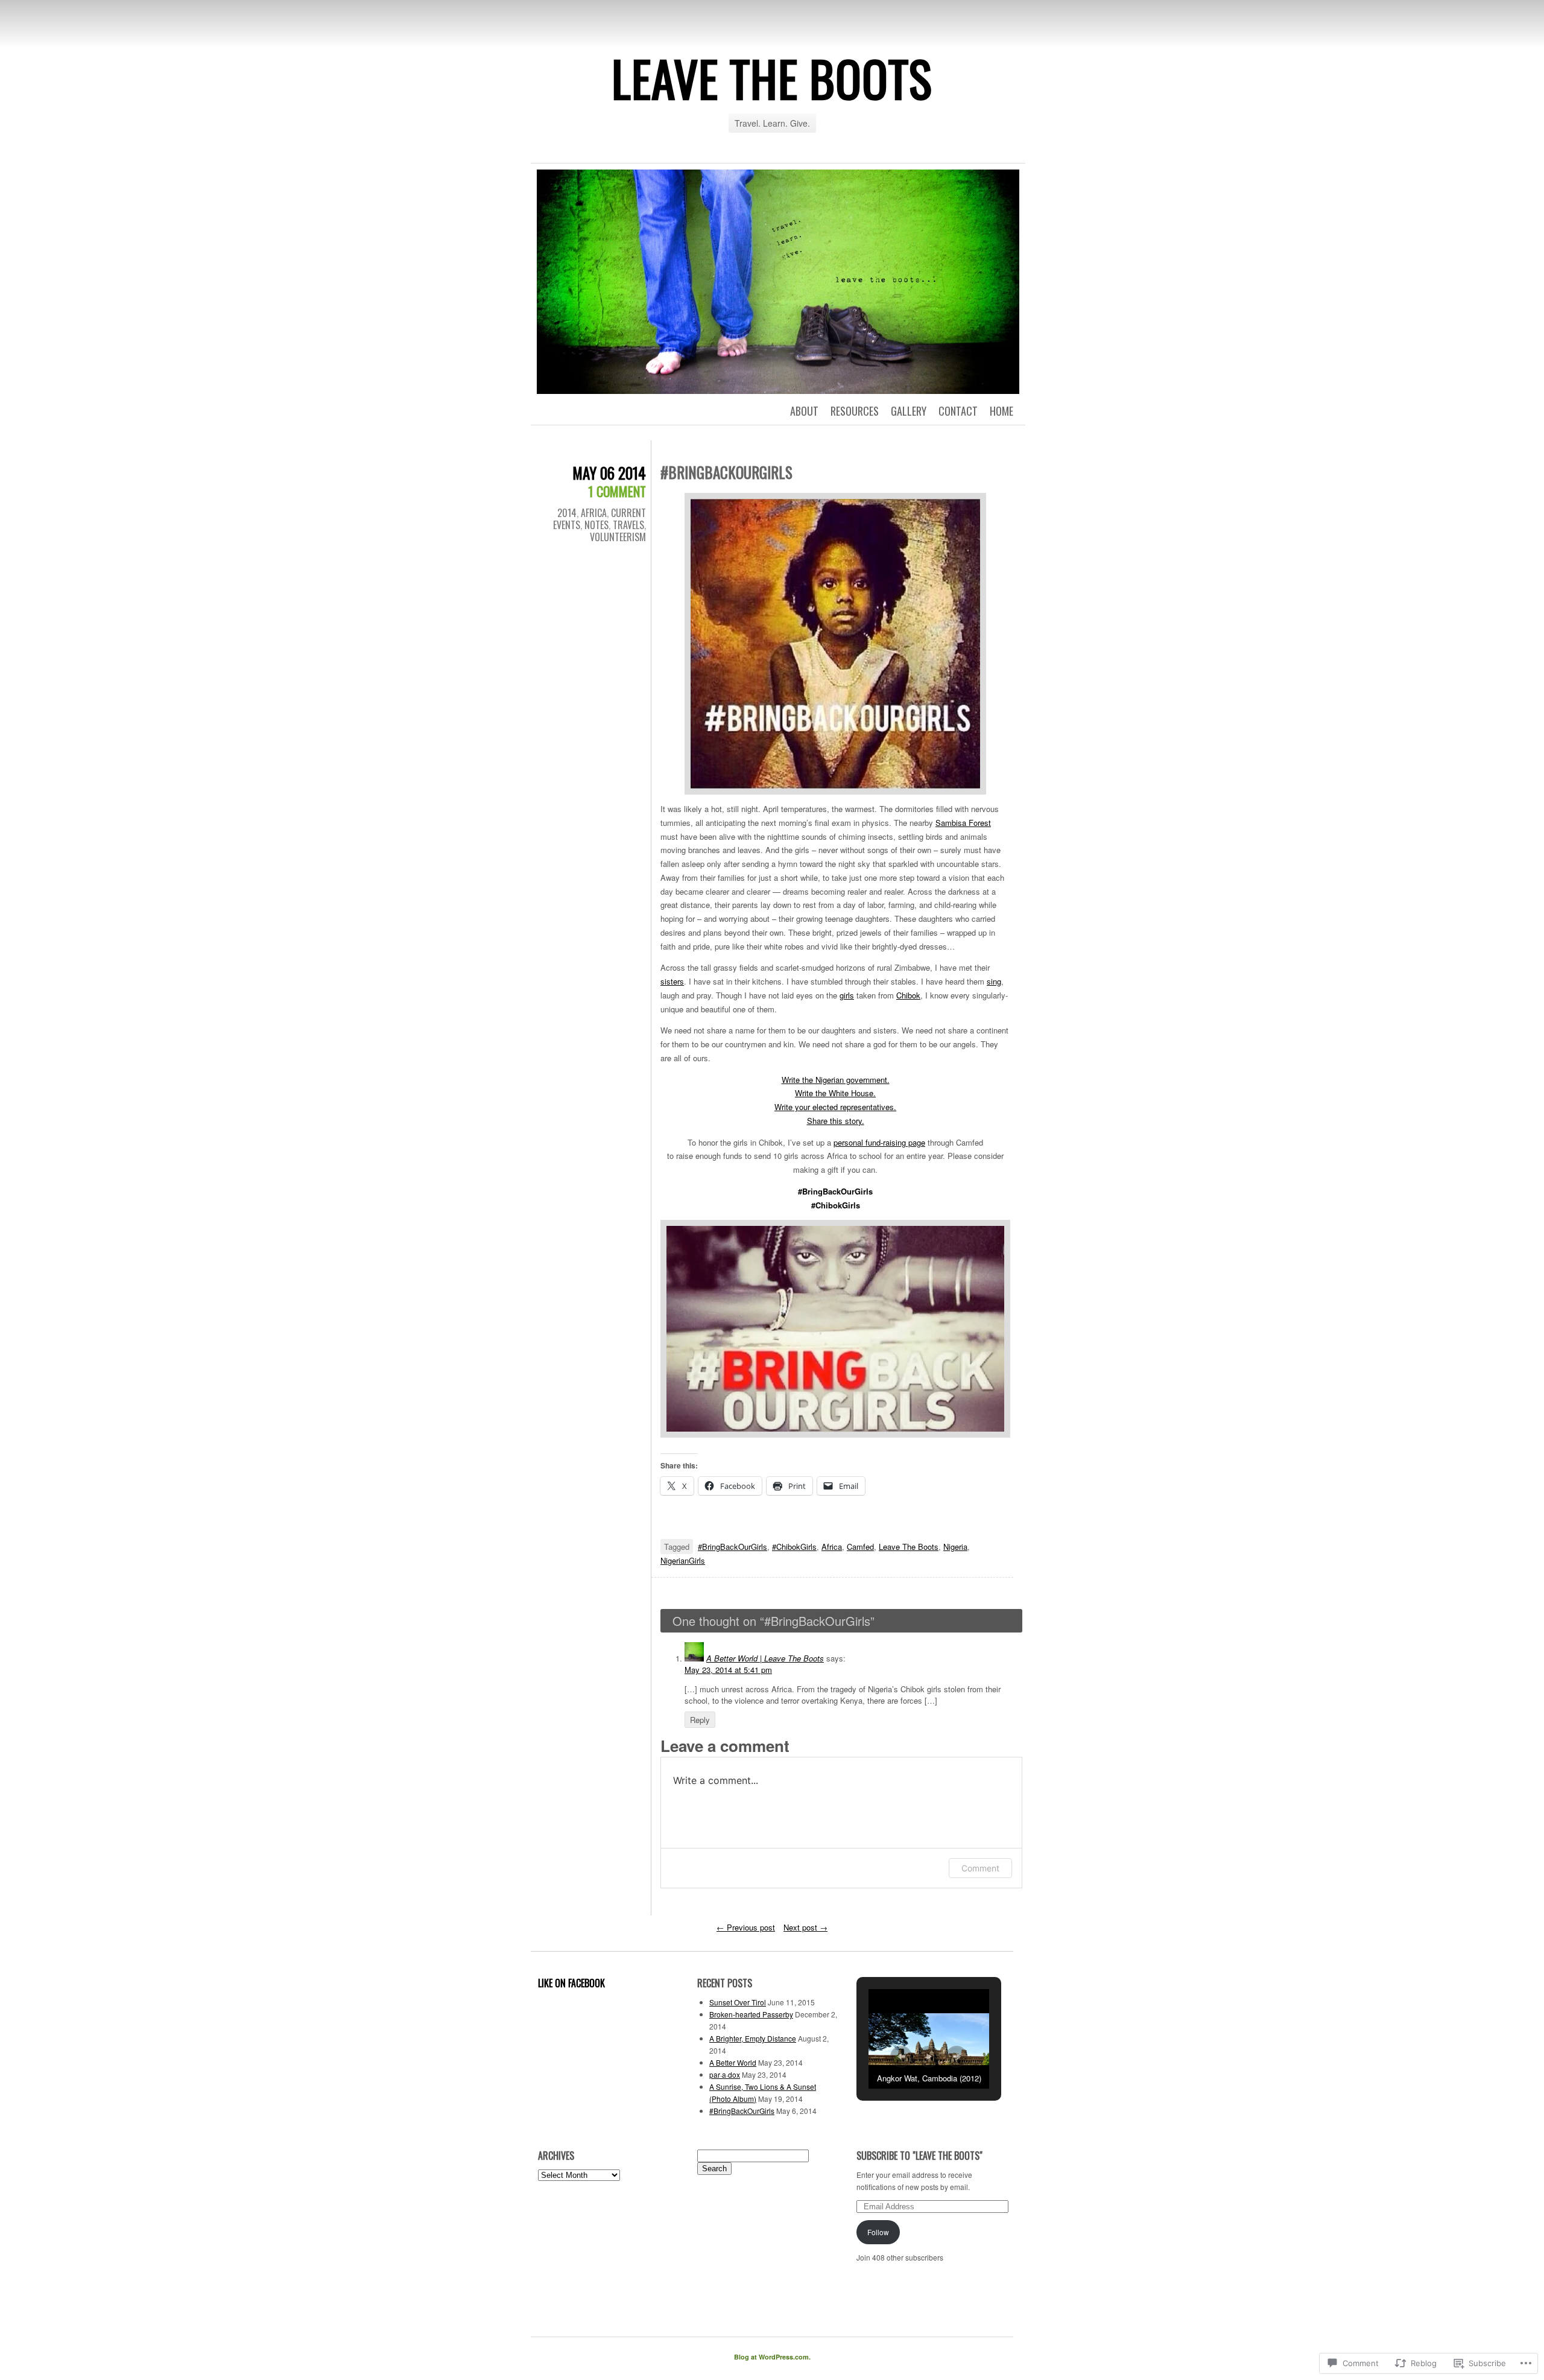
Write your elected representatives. (835, 1107)
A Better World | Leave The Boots (765, 1658)
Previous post (746, 1927)
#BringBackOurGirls (732, 1547)
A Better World (733, 2062)
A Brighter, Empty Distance (753, 2038)
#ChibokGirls (794, 1547)
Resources (855, 411)
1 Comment (617, 491)
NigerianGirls (683, 1560)
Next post (805, 1927)
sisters (672, 981)
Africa (594, 513)
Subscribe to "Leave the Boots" (919, 2156)
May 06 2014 (609, 473)
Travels (628, 525)
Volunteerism (618, 537)
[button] (901, 2057)
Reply (700, 1720)
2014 (567, 513)
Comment (980, 1868)
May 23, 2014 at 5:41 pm (728, 1670)
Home (1001, 411)
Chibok (908, 995)
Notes (596, 525)
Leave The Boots (772, 78)
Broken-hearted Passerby (751, 2014)
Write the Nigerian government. (836, 1080)
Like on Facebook (571, 1983)
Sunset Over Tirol (738, 2002)
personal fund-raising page (879, 1142)
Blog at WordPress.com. (772, 2357)
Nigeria (955, 1547)
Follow (878, 2232)
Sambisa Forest (963, 823)
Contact (958, 411)
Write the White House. (835, 1093)
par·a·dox (725, 2074)
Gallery (909, 411)
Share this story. (836, 1121)
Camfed (860, 1547)
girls (847, 995)
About (804, 411)
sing (994, 981)
